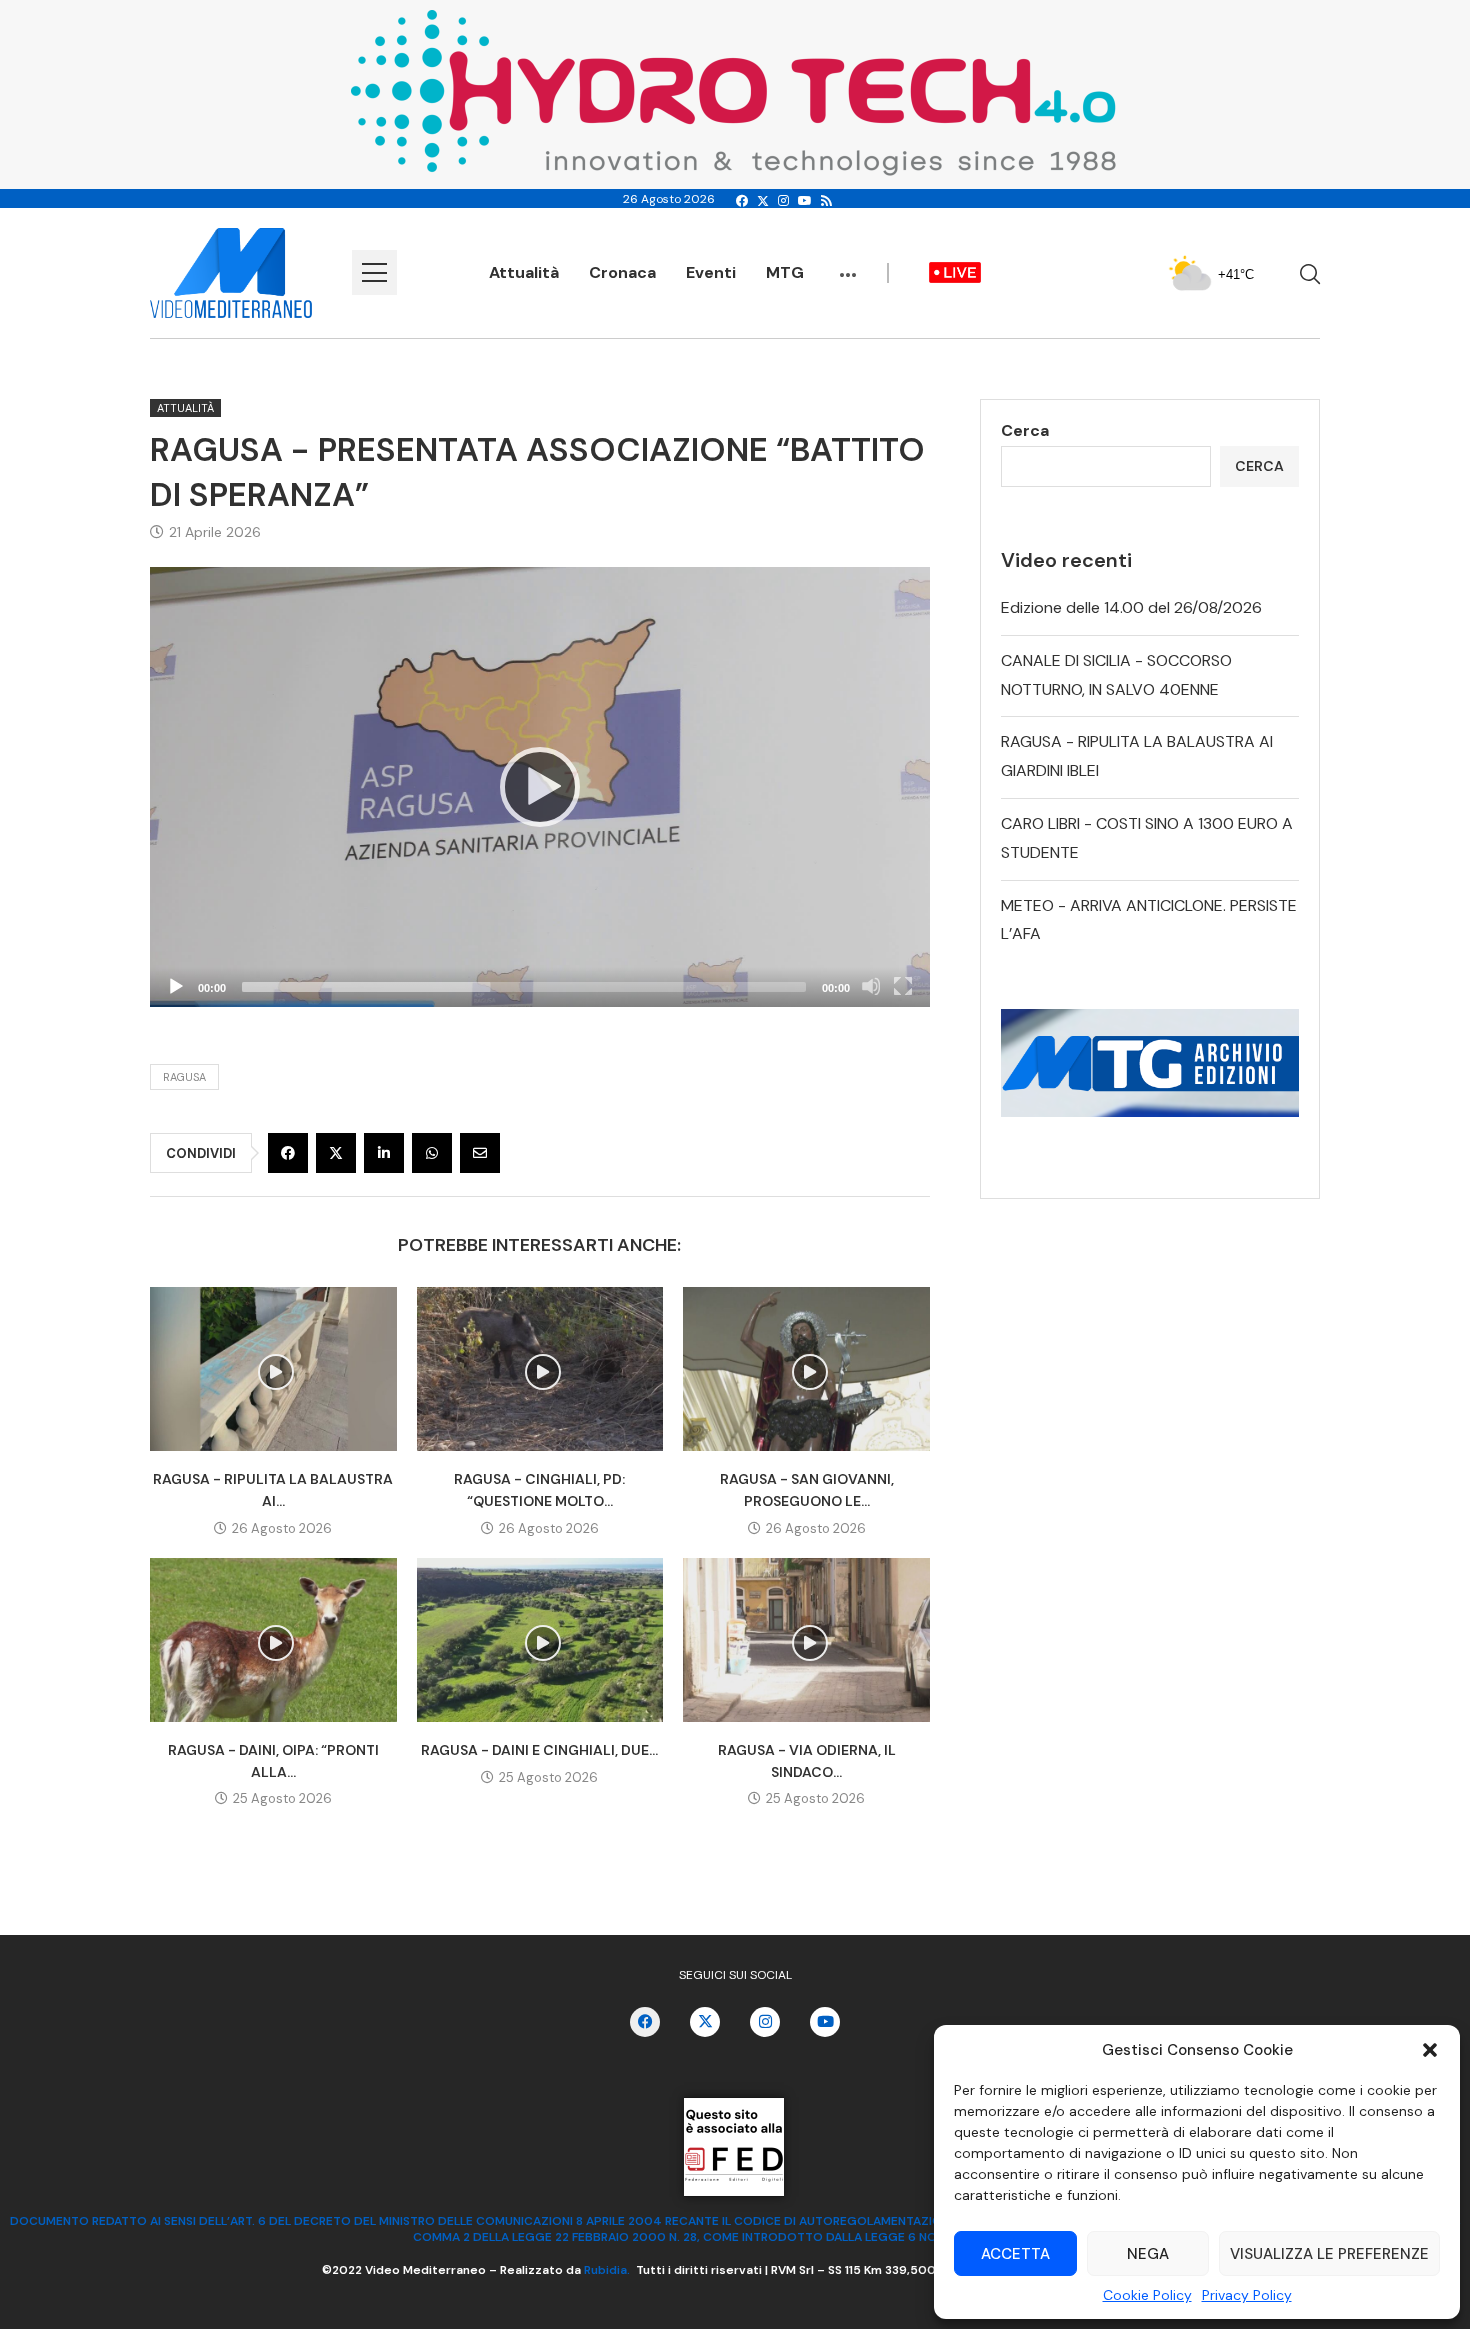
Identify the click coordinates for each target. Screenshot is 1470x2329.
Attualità (524, 272)
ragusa (184, 1077)
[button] (1430, 2050)
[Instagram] (783, 201)
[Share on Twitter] (336, 1153)
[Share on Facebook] (288, 1153)
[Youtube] (805, 201)
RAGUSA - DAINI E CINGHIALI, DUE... (539, 1750)
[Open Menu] (374, 272)
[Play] (540, 787)
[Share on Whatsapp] (432, 1153)
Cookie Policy (1147, 2295)
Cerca (1025, 430)
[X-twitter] (705, 2022)
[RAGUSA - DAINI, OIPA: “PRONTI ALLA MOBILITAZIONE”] (273, 1640)
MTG (785, 272)
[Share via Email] (480, 1153)
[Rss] (826, 201)
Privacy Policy (1247, 2295)
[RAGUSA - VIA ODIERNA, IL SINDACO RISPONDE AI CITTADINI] (806, 1640)
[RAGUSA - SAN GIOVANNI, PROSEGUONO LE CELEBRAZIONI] (806, 1369)
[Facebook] (742, 201)
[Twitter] (763, 201)
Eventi (711, 272)
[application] (540, 786)
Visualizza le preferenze (1329, 2254)
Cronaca (622, 272)
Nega (1148, 2254)
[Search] (1310, 274)
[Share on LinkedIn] (384, 1153)
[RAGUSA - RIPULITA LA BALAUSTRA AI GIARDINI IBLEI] (273, 1369)
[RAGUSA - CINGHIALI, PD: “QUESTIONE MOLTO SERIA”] (540, 1369)
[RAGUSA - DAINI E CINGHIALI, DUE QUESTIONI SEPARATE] (540, 1640)
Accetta (1015, 2254)
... (848, 265)
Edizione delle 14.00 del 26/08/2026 (1131, 607)
